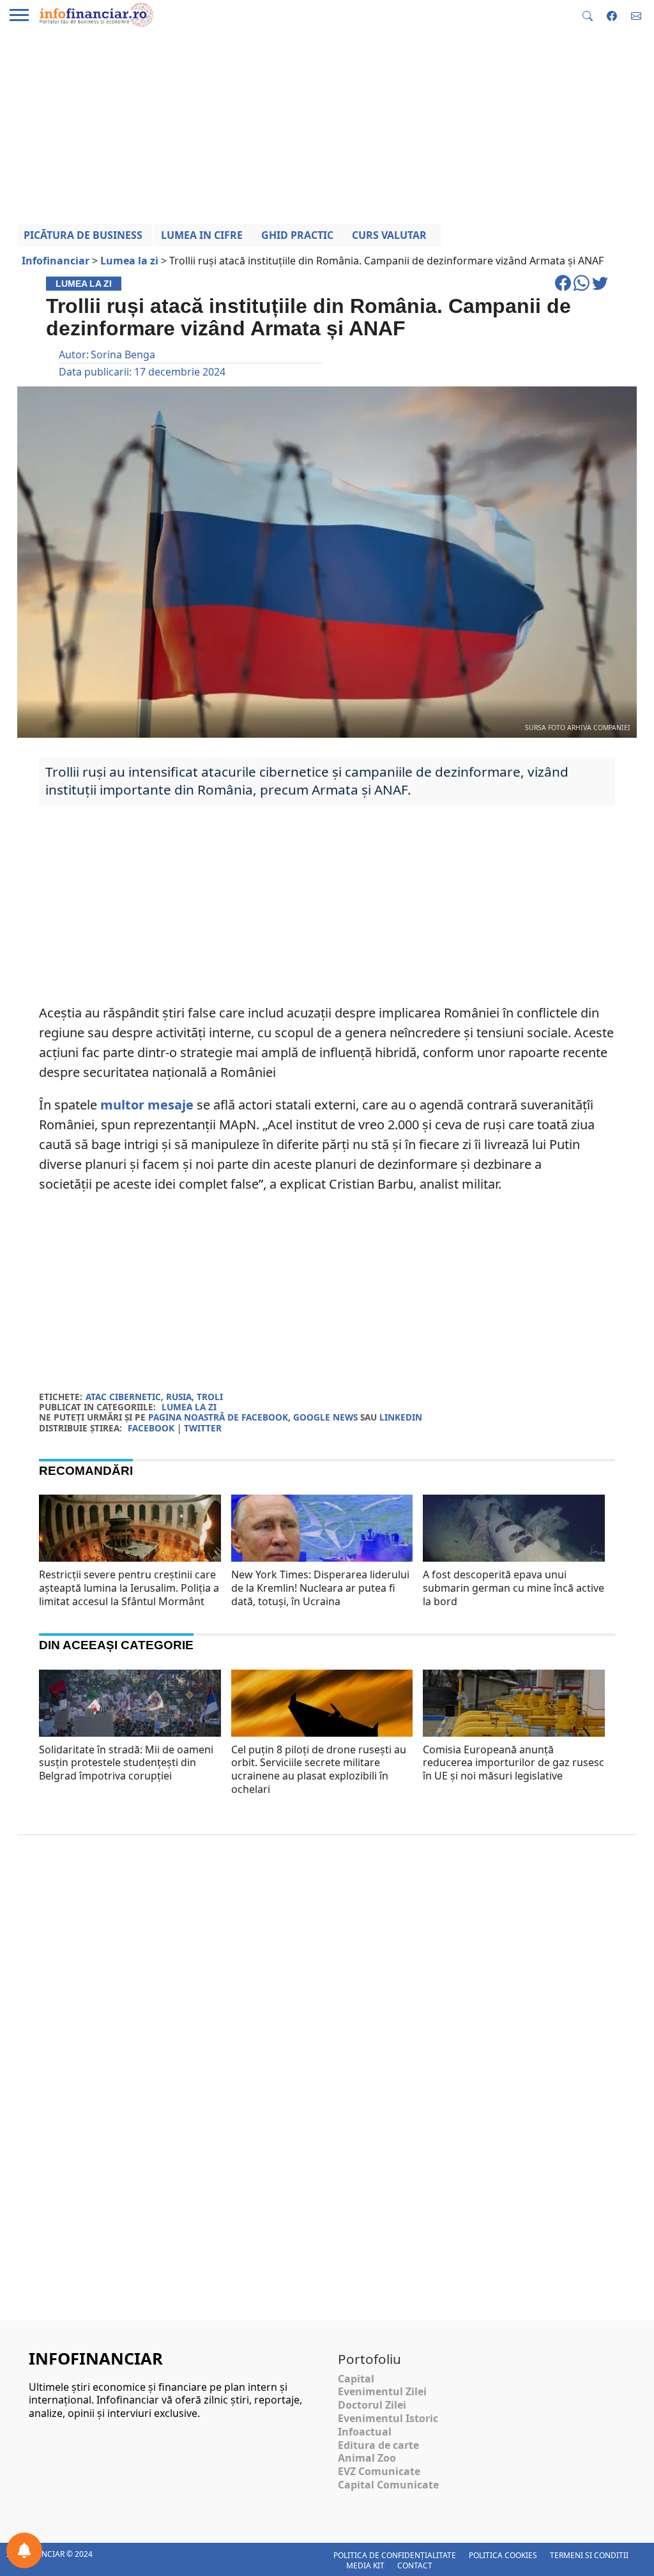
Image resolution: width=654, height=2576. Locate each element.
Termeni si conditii (589, 2555)
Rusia (179, 1397)
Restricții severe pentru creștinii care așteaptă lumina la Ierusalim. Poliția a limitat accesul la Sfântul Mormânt (129, 1588)
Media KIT (365, 2565)
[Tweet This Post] (600, 289)
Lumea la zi (189, 1407)
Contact (415, 2565)
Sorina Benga (123, 354)
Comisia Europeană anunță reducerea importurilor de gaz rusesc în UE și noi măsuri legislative (513, 1763)
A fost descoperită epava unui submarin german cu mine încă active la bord (513, 1588)
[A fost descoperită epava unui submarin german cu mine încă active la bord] (514, 1546)
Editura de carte (378, 2445)
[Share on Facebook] (564, 289)
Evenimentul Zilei (382, 2391)
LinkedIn (401, 1417)
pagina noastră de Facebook (218, 1417)
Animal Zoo (367, 2458)
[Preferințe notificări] (24, 2550)
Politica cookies (503, 2555)
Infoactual (365, 2432)
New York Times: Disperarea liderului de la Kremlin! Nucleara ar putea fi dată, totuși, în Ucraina (320, 1588)
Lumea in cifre (202, 235)
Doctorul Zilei (372, 2405)
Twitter (203, 1428)
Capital (356, 2379)
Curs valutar (389, 235)
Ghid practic (297, 235)
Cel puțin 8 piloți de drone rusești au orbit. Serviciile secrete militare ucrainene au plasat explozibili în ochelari (319, 1769)
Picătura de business (83, 235)
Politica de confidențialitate (395, 2555)
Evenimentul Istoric (388, 2418)
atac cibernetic (123, 1397)
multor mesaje (147, 1105)
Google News (325, 1417)
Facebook (151, 1428)
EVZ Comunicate (379, 2471)
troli (210, 1397)
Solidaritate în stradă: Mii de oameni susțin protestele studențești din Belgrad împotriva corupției (126, 1763)
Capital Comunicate (388, 2485)
